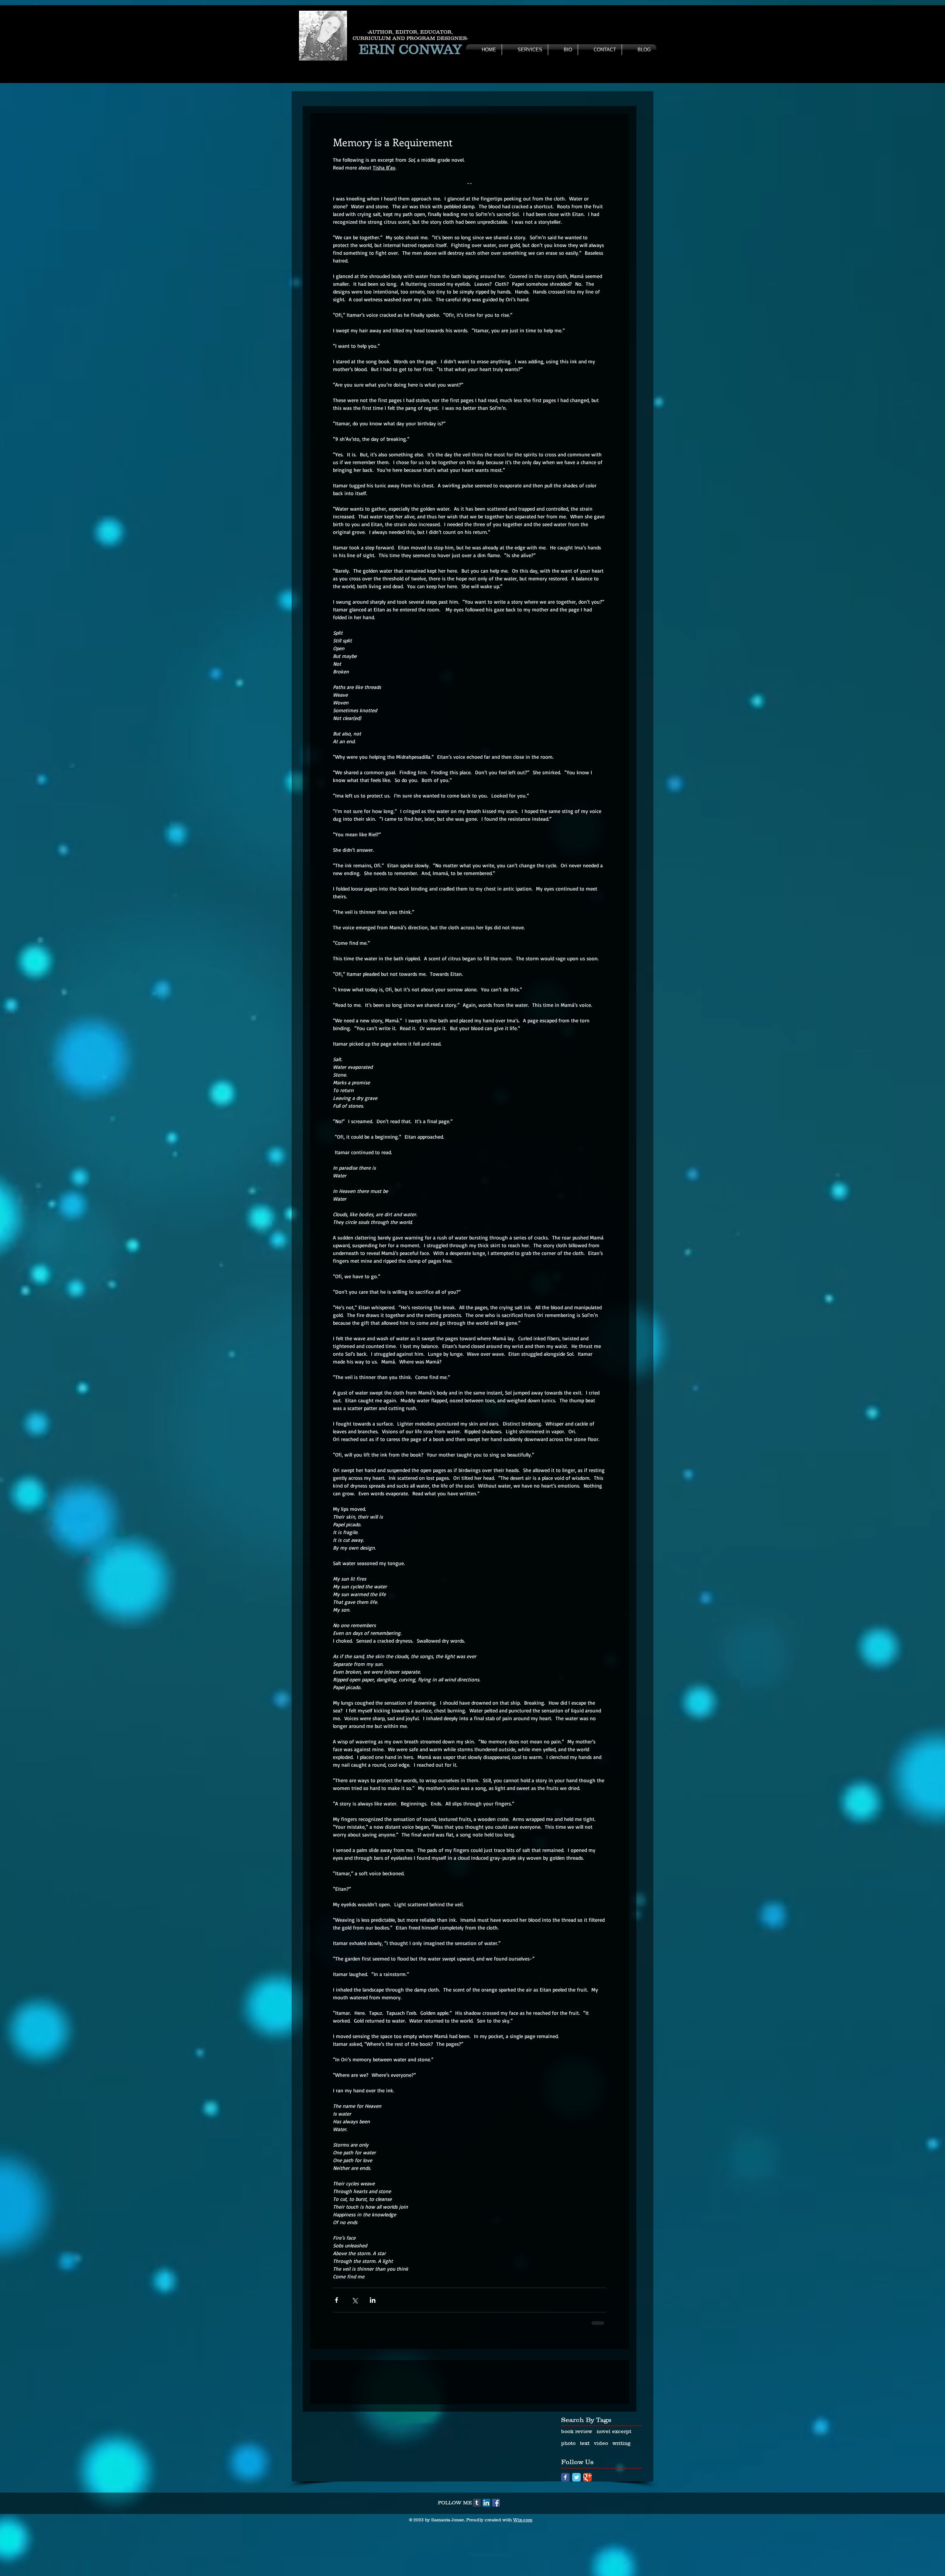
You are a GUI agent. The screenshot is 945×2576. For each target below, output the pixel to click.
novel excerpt (614, 2483)
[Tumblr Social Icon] (477, 2555)
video (601, 2495)
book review (577, 2483)
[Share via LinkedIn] (373, 2300)
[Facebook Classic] (565, 2529)
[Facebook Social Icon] (496, 2555)
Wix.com (523, 2572)
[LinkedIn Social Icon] (486, 2555)
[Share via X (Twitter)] (355, 2300)
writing (621, 2495)
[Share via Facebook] (336, 2300)
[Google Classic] (587, 2529)
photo (568, 2495)
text (585, 2495)
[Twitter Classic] (576, 2529)
